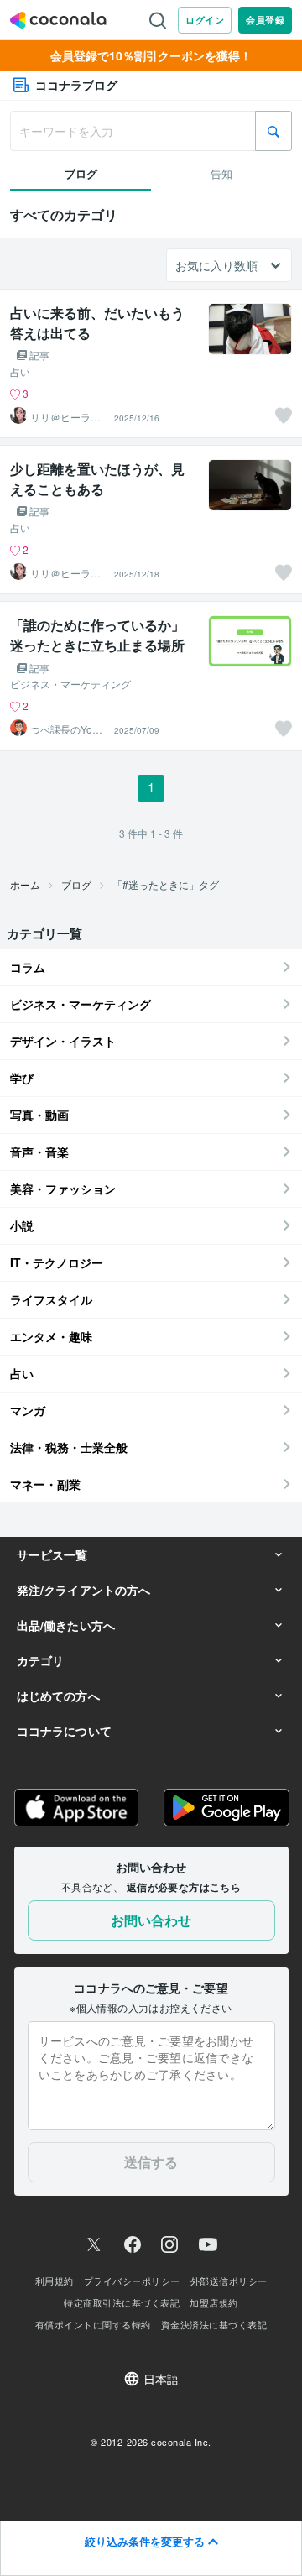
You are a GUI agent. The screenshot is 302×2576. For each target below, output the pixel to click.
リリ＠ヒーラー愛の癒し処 (65, 417)
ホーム (25, 884)
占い (20, 372)
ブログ (76, 884)
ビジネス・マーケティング (70, 684)
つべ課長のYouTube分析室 (67, 729)
